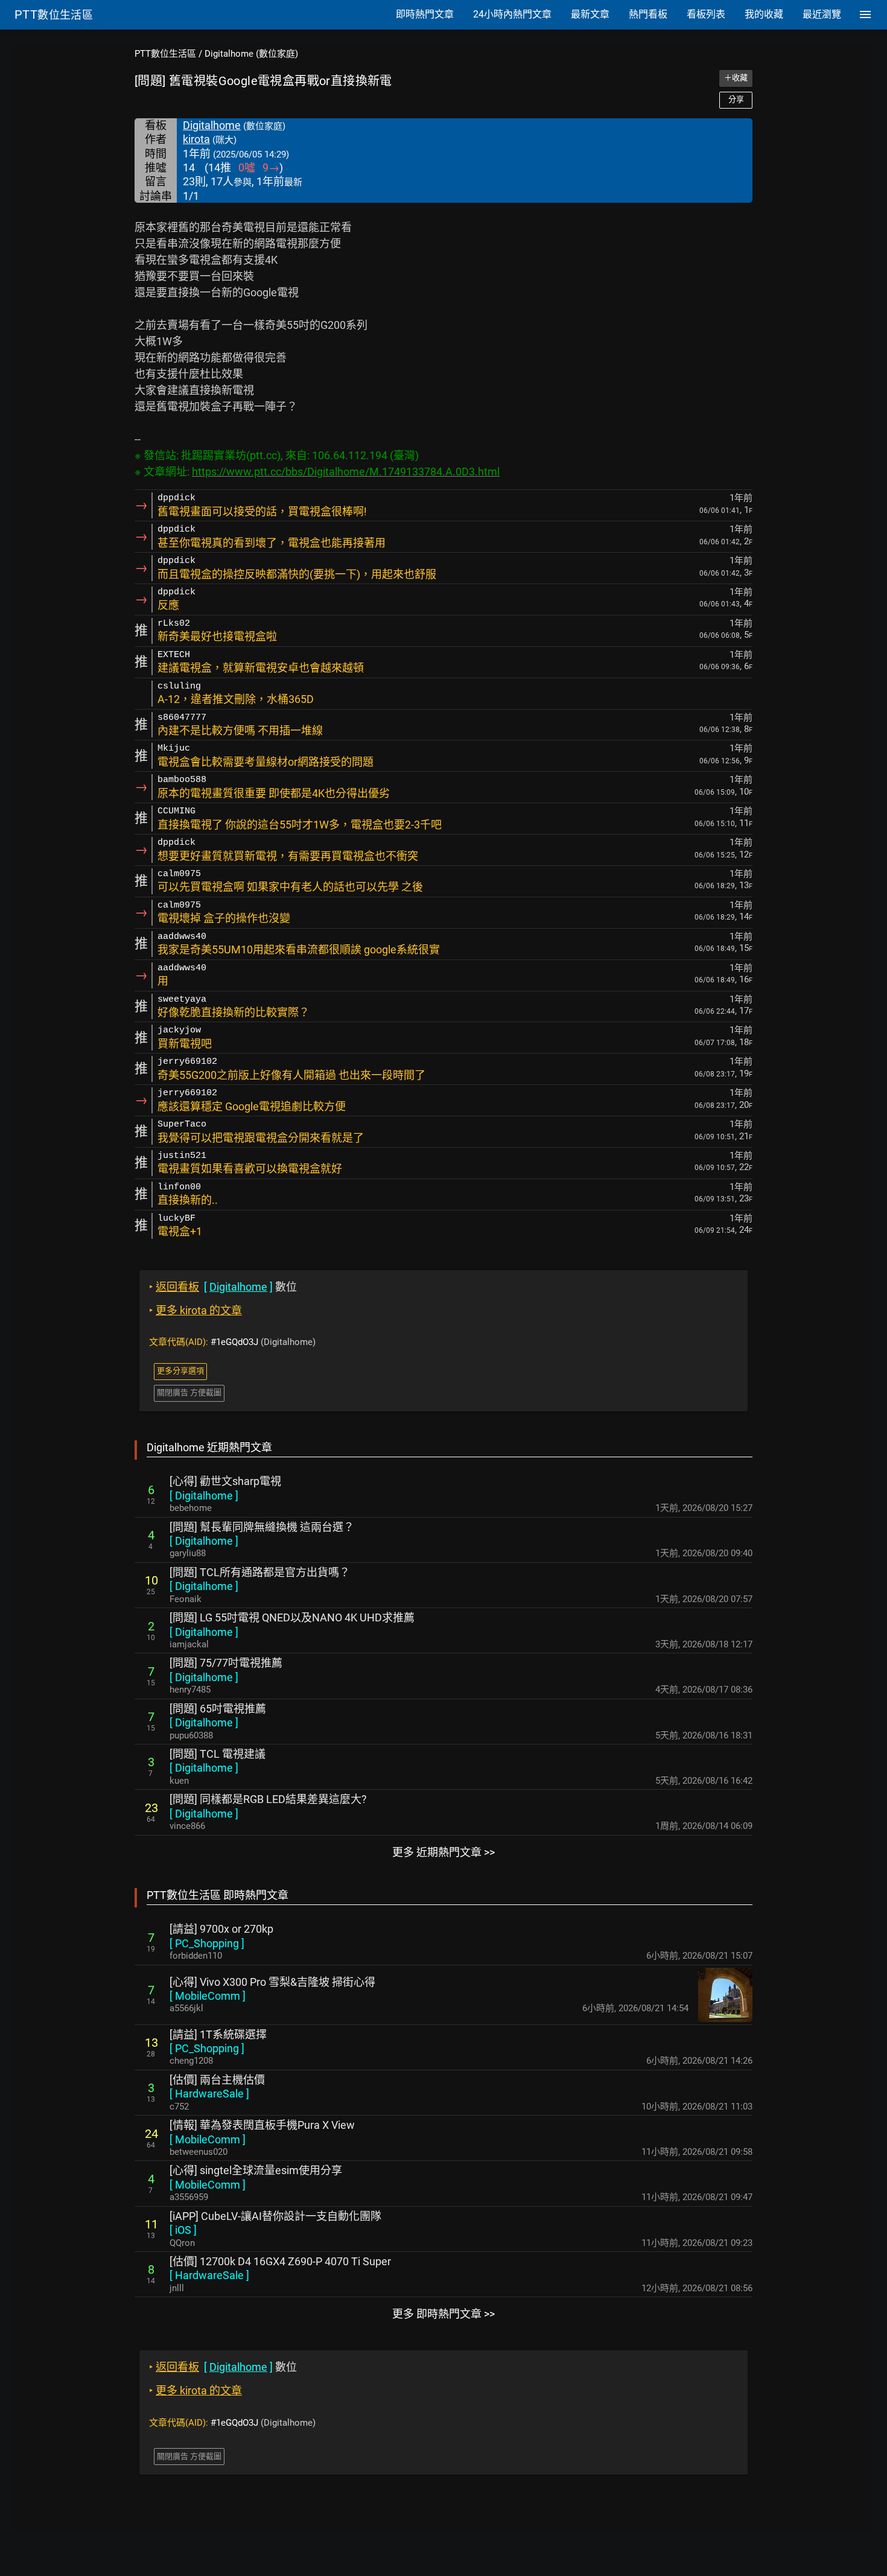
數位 (223, 1287)
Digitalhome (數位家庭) (251, 54)
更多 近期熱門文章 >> (443, 1852)
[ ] (204, 1496)
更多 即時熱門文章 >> (443, 2314)
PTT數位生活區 (165, 54)
